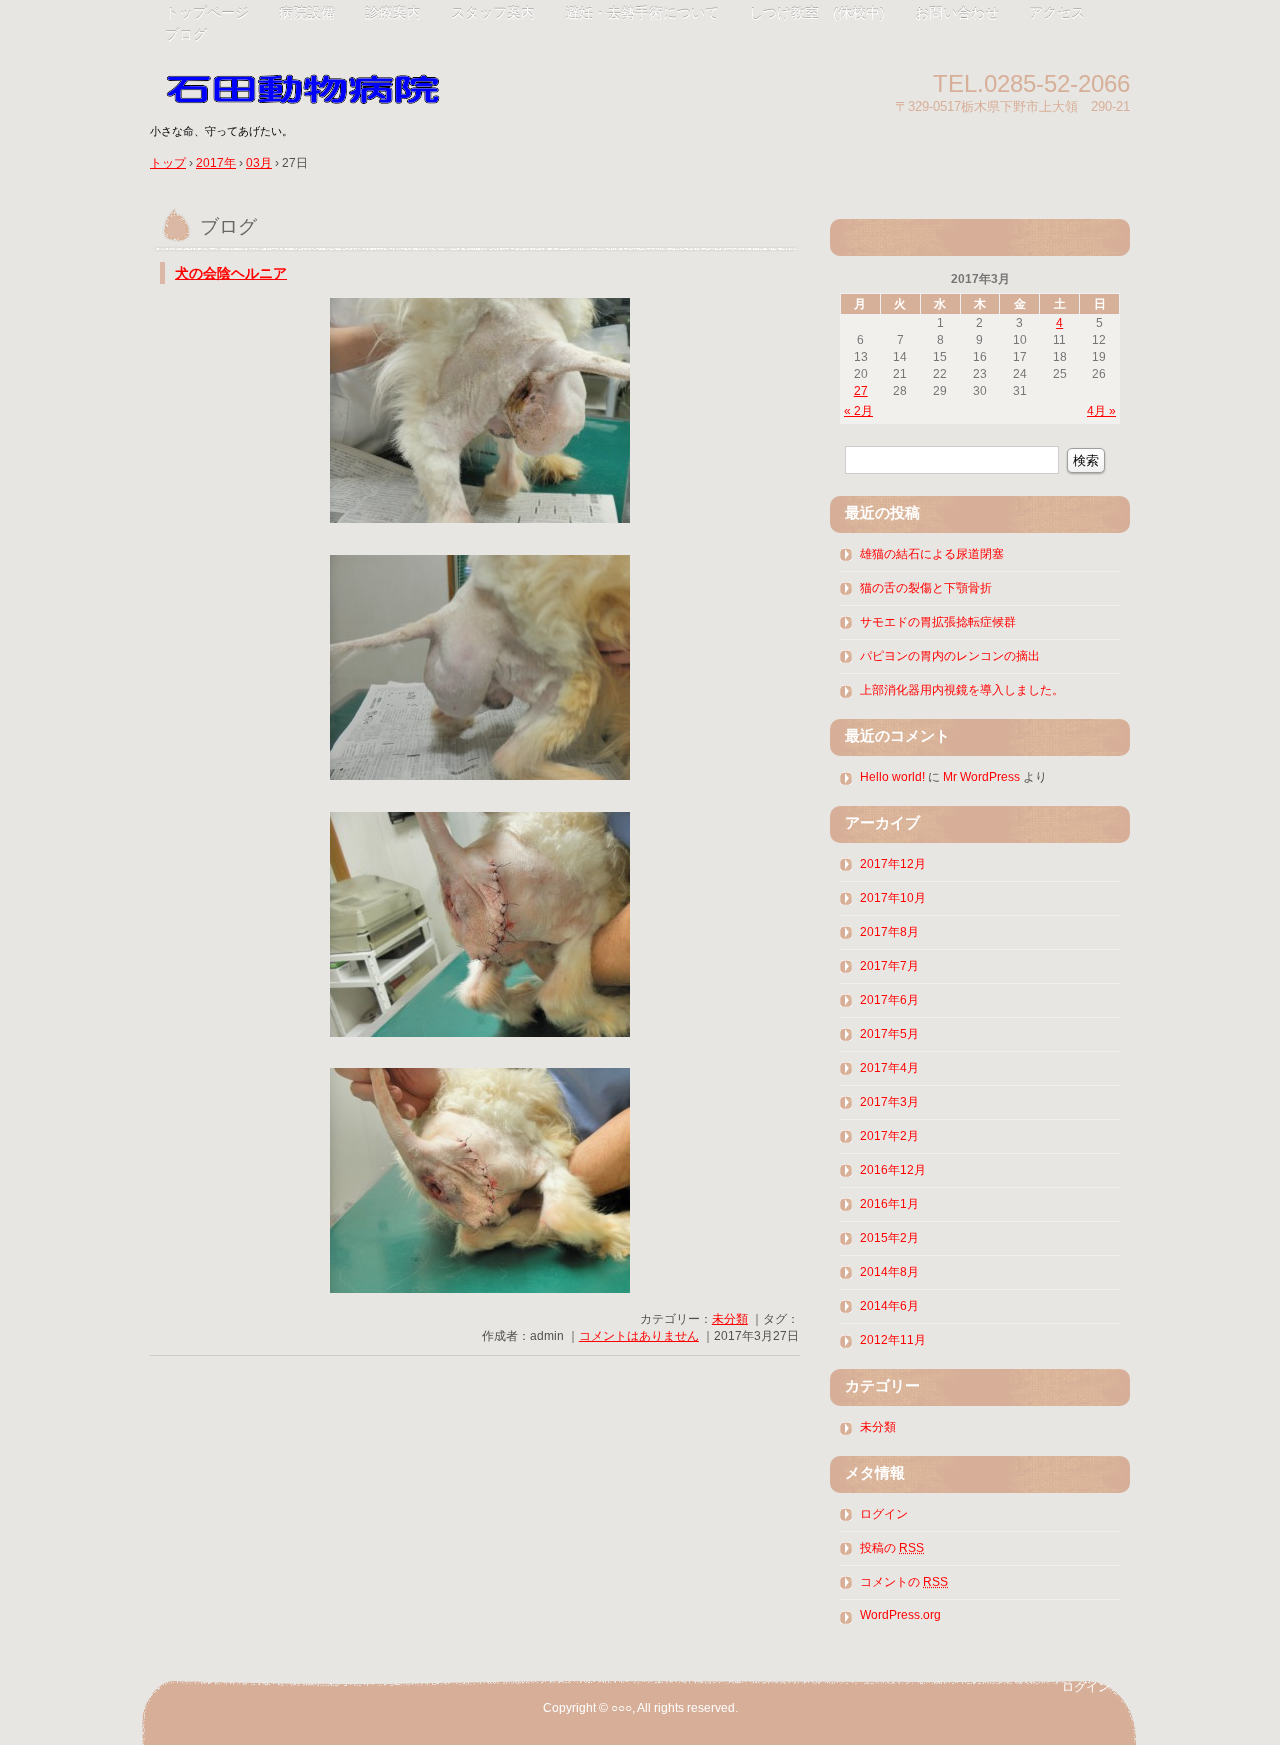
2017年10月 (893, 898)
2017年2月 (889, 1136)
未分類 (730, 1319)
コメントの (904, 1582)
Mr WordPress (981, 777)
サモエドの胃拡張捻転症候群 (938, 622)
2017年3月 (889, 1102)
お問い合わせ (957, 13)
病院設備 (307, 13)
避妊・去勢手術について (642, 13)
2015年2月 (889, 1238)
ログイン (884, 1514)
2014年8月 (889, 1272)
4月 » (1101, 411)
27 (861, 391)
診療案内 (393, 13)
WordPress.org (900, 1615)
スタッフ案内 (493, 13)
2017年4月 (889, 1068)
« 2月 (858, 411)
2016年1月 (889, 1204)
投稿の (892, 1548)
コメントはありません (639, 1336)
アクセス (1057, 13)
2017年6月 (889, 1000)
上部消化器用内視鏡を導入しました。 (962, 690)
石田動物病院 (380, 82)
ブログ (186, 35)
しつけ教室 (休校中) (817, 13)
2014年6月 (889, 1306)
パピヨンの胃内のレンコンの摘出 (950, 656)
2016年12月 (893, 1170)
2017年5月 (889, 1034)
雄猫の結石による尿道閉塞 (932, 554)
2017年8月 (889, 932)
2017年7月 (889, 966)
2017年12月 (893, 864)
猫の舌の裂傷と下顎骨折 (926, 588)
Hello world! (892, 777)
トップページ (207, 13)
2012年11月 (893, 1340)
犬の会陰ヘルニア (231, 273)
